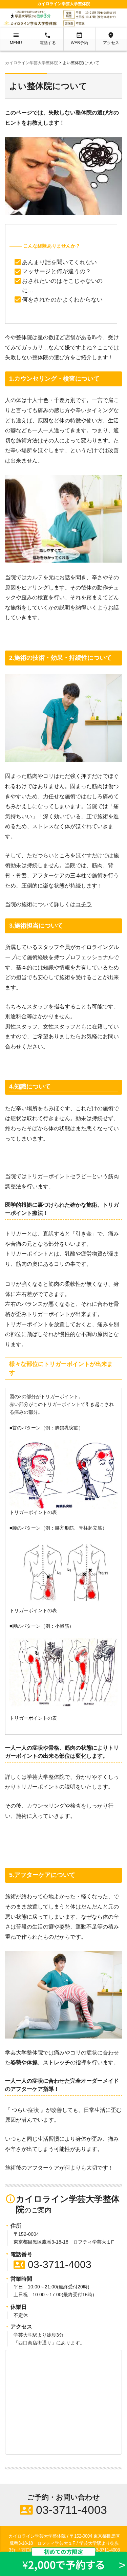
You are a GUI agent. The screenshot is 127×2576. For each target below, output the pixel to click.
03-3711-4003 (52, 2264)
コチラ (84, 904)
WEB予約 (79, 38)
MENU (16, 38)
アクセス (111, 38)
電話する (48, 38)
